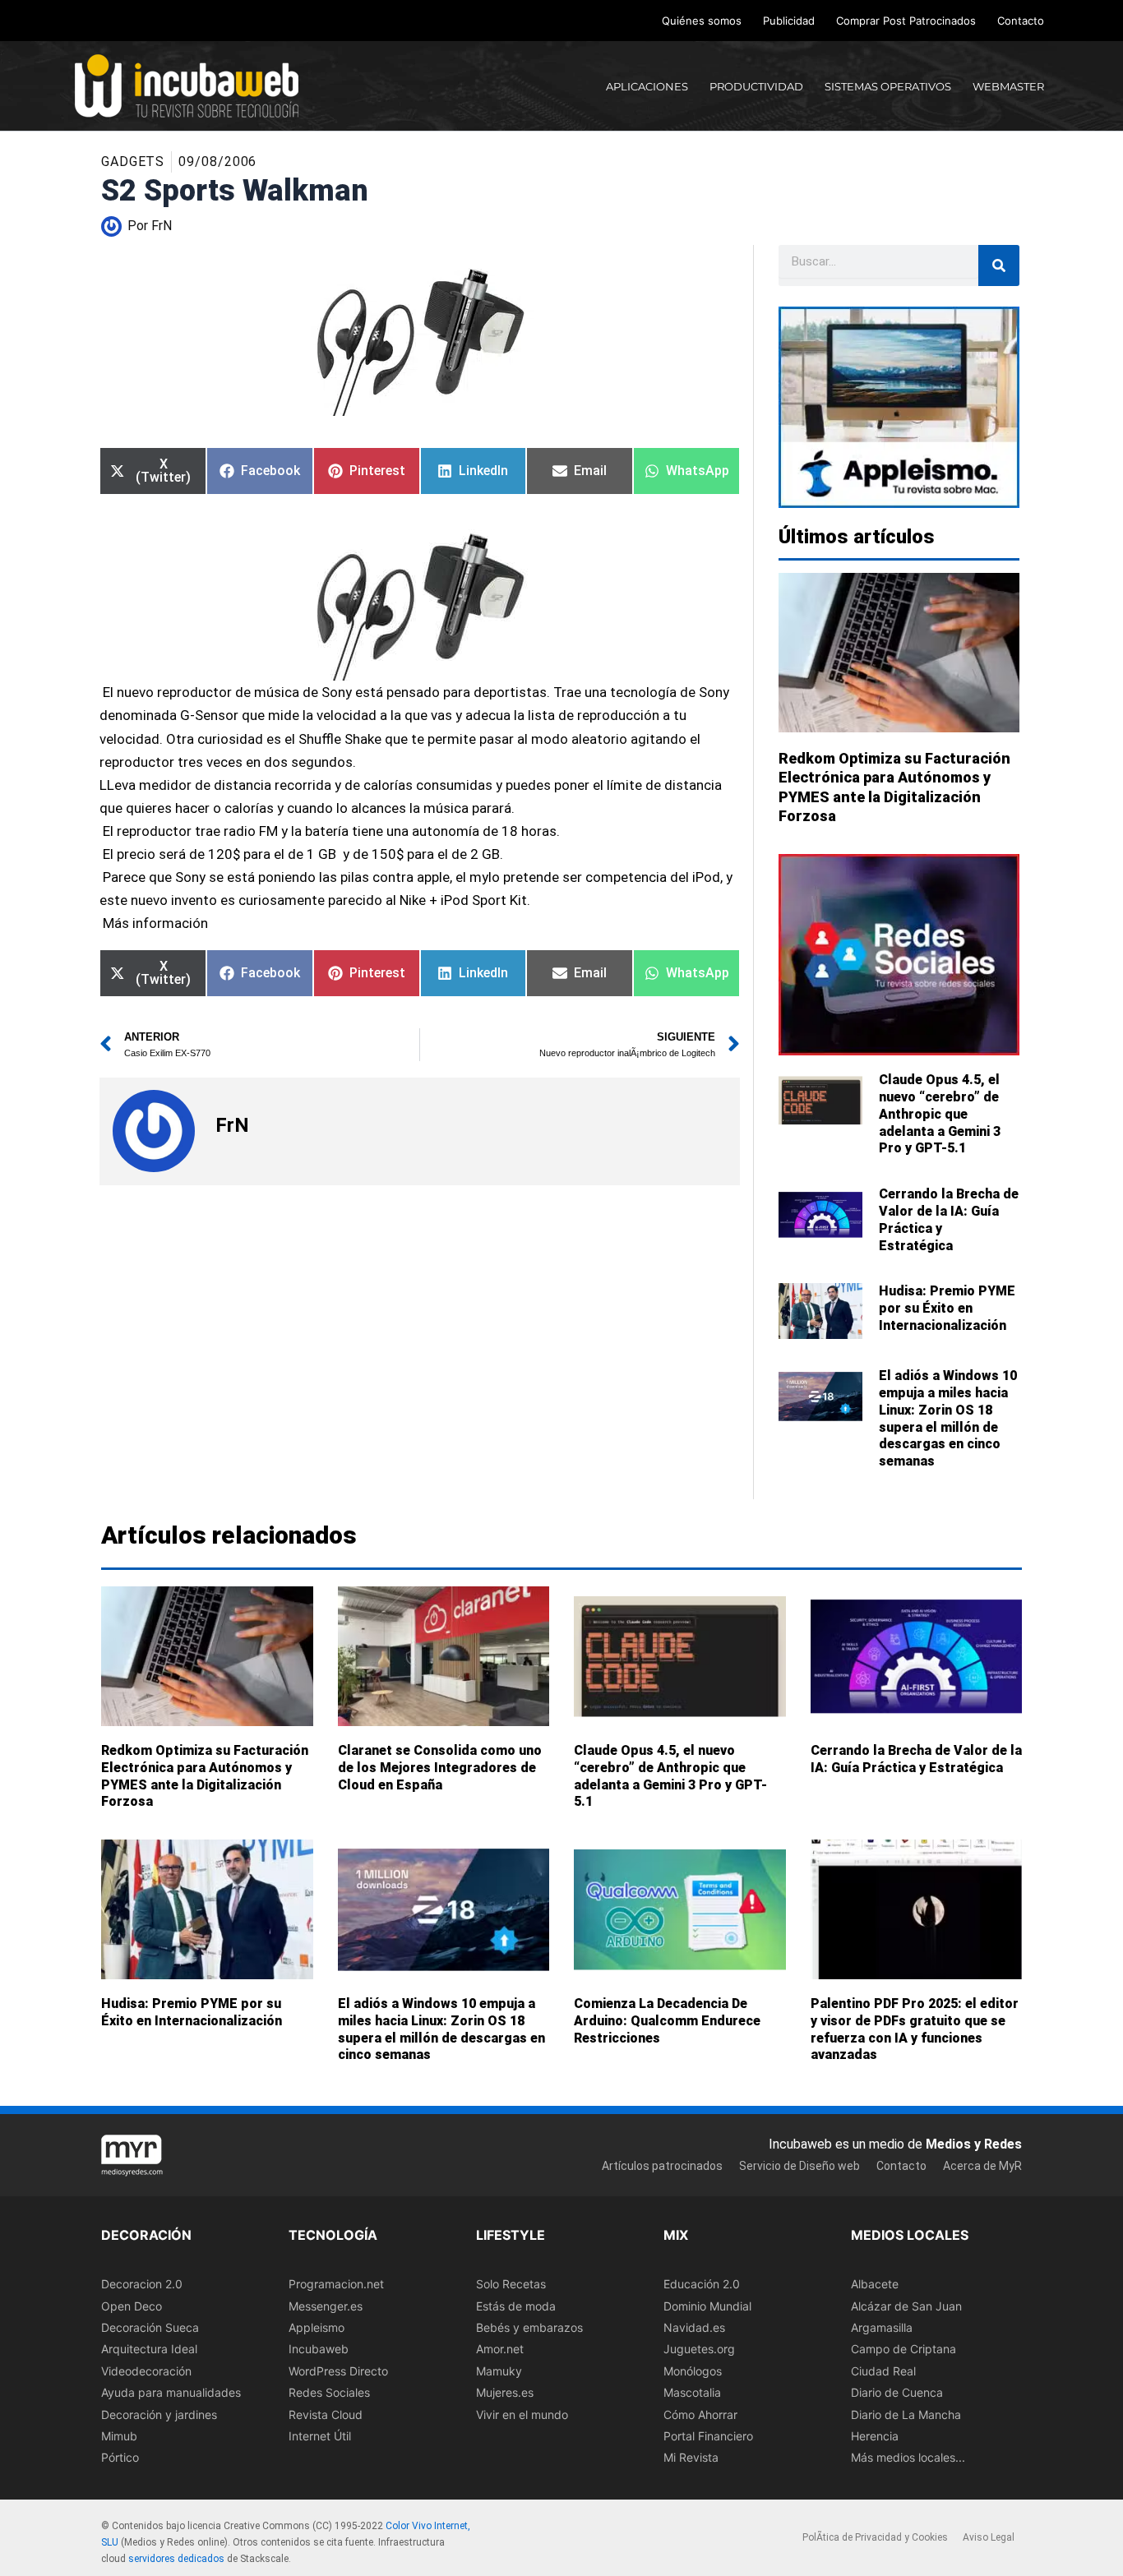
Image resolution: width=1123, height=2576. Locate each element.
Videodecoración (146, 2371)
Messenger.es (326, 2306)
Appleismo (317, 2327)
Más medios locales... (908, 2458)
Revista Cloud (326, 2414)
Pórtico (120, 2458)
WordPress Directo (338, 2371)
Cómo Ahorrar (700, 2414)
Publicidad (789, 21)
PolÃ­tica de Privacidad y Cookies (875, 2538)
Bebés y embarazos (529, 2327)
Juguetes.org (699, 2350)
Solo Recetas (511, 2284)
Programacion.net (336, 2284)
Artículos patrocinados (662, 2166)
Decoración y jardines (159, 2414)
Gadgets (133, 162)
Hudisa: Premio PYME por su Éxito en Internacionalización (947, 1308)
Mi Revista (691, 2458)
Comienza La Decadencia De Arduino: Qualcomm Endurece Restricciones (667, 2021)
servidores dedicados (176, 2559)
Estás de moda (516, 2306)
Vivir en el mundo (522, 2414)
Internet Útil (320, 2436)
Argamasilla (882, 2327)
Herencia (875, 2436)
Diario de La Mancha (906, 2414)
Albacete (875, 2284)
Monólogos (693, 2371)
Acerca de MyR (982, 2166)
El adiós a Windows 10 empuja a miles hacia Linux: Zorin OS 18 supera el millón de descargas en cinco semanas (948, 1418)
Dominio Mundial (707, 2306)
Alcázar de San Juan (906, 2306)
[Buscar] (999, 265)
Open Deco (132, 2306)
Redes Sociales (329, 2392)
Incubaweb (319, 2350)
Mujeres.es (505, 2392)
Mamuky (499, 2371)
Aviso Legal (989, 2538)
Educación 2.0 (702, 2284)
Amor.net (500, 2350)
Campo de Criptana (903, 2350)
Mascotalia (692, 2392)
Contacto (1021, 21)
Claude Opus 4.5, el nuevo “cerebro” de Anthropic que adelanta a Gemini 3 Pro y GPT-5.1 (940, 1114)
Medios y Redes (974, 2144)
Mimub (119, 2436)
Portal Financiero (708, 2436)
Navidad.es (694, 2327)
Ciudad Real (883, 2371)
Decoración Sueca (150, 2327)
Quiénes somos (702, 21)
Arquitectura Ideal (149, 2350)
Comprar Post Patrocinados (906, 21)
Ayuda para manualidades (171, 2392)
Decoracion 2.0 (142, 2284)
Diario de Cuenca (897, 2392)
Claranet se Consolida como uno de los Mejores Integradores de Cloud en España (440, 1768)
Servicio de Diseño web (800, 2166)
